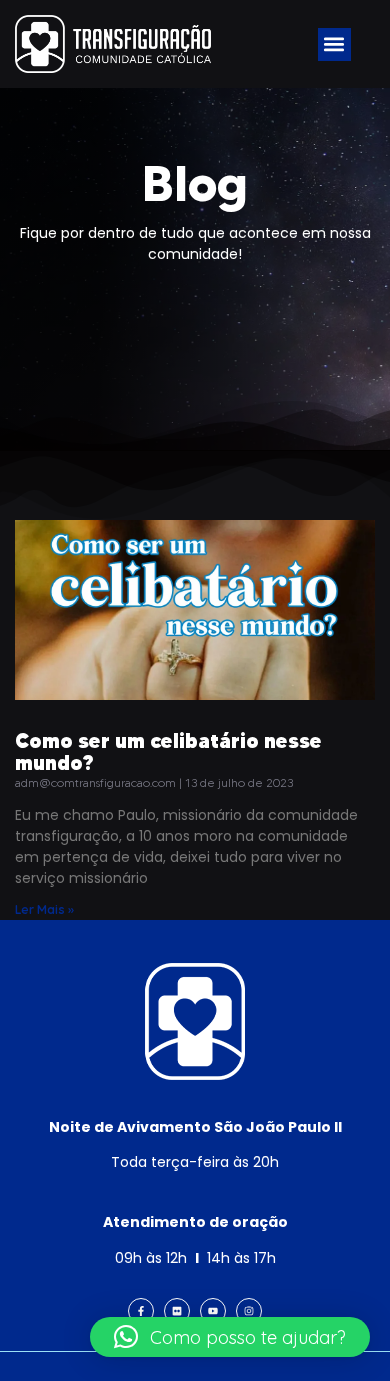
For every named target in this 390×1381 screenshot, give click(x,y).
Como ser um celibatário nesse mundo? (168, 751)
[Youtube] (213, 1311)
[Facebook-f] (141, 1311)
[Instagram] (249, 1311)
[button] (334, 44)
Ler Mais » (44, 909)
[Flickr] (177, 1311)
